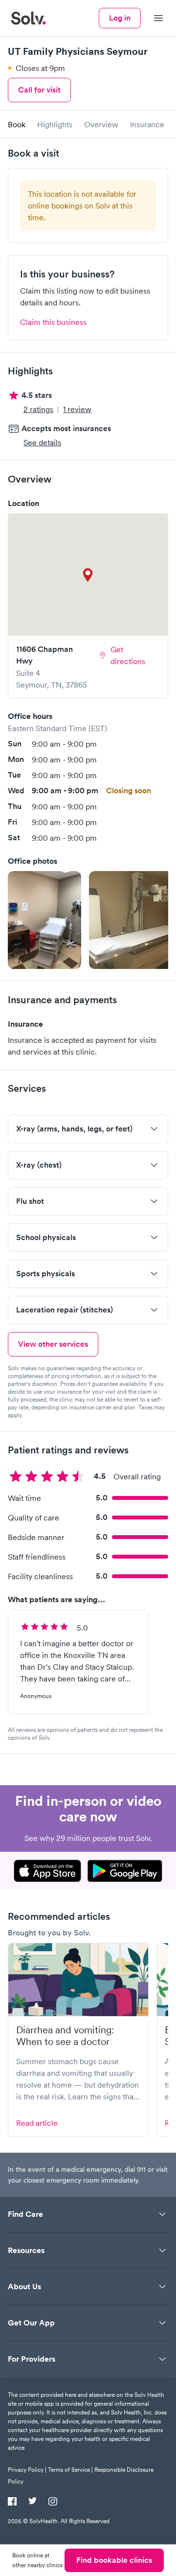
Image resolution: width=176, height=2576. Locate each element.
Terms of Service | (70, 2470)
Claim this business (53, 322)
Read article (37, 2123)
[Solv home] (28, 18)
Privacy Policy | (27, 2470)
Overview (101, 124)
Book (17, 124)
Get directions (128, 655)
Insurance (147, 124)
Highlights (55, 124)
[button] (44, 920)
